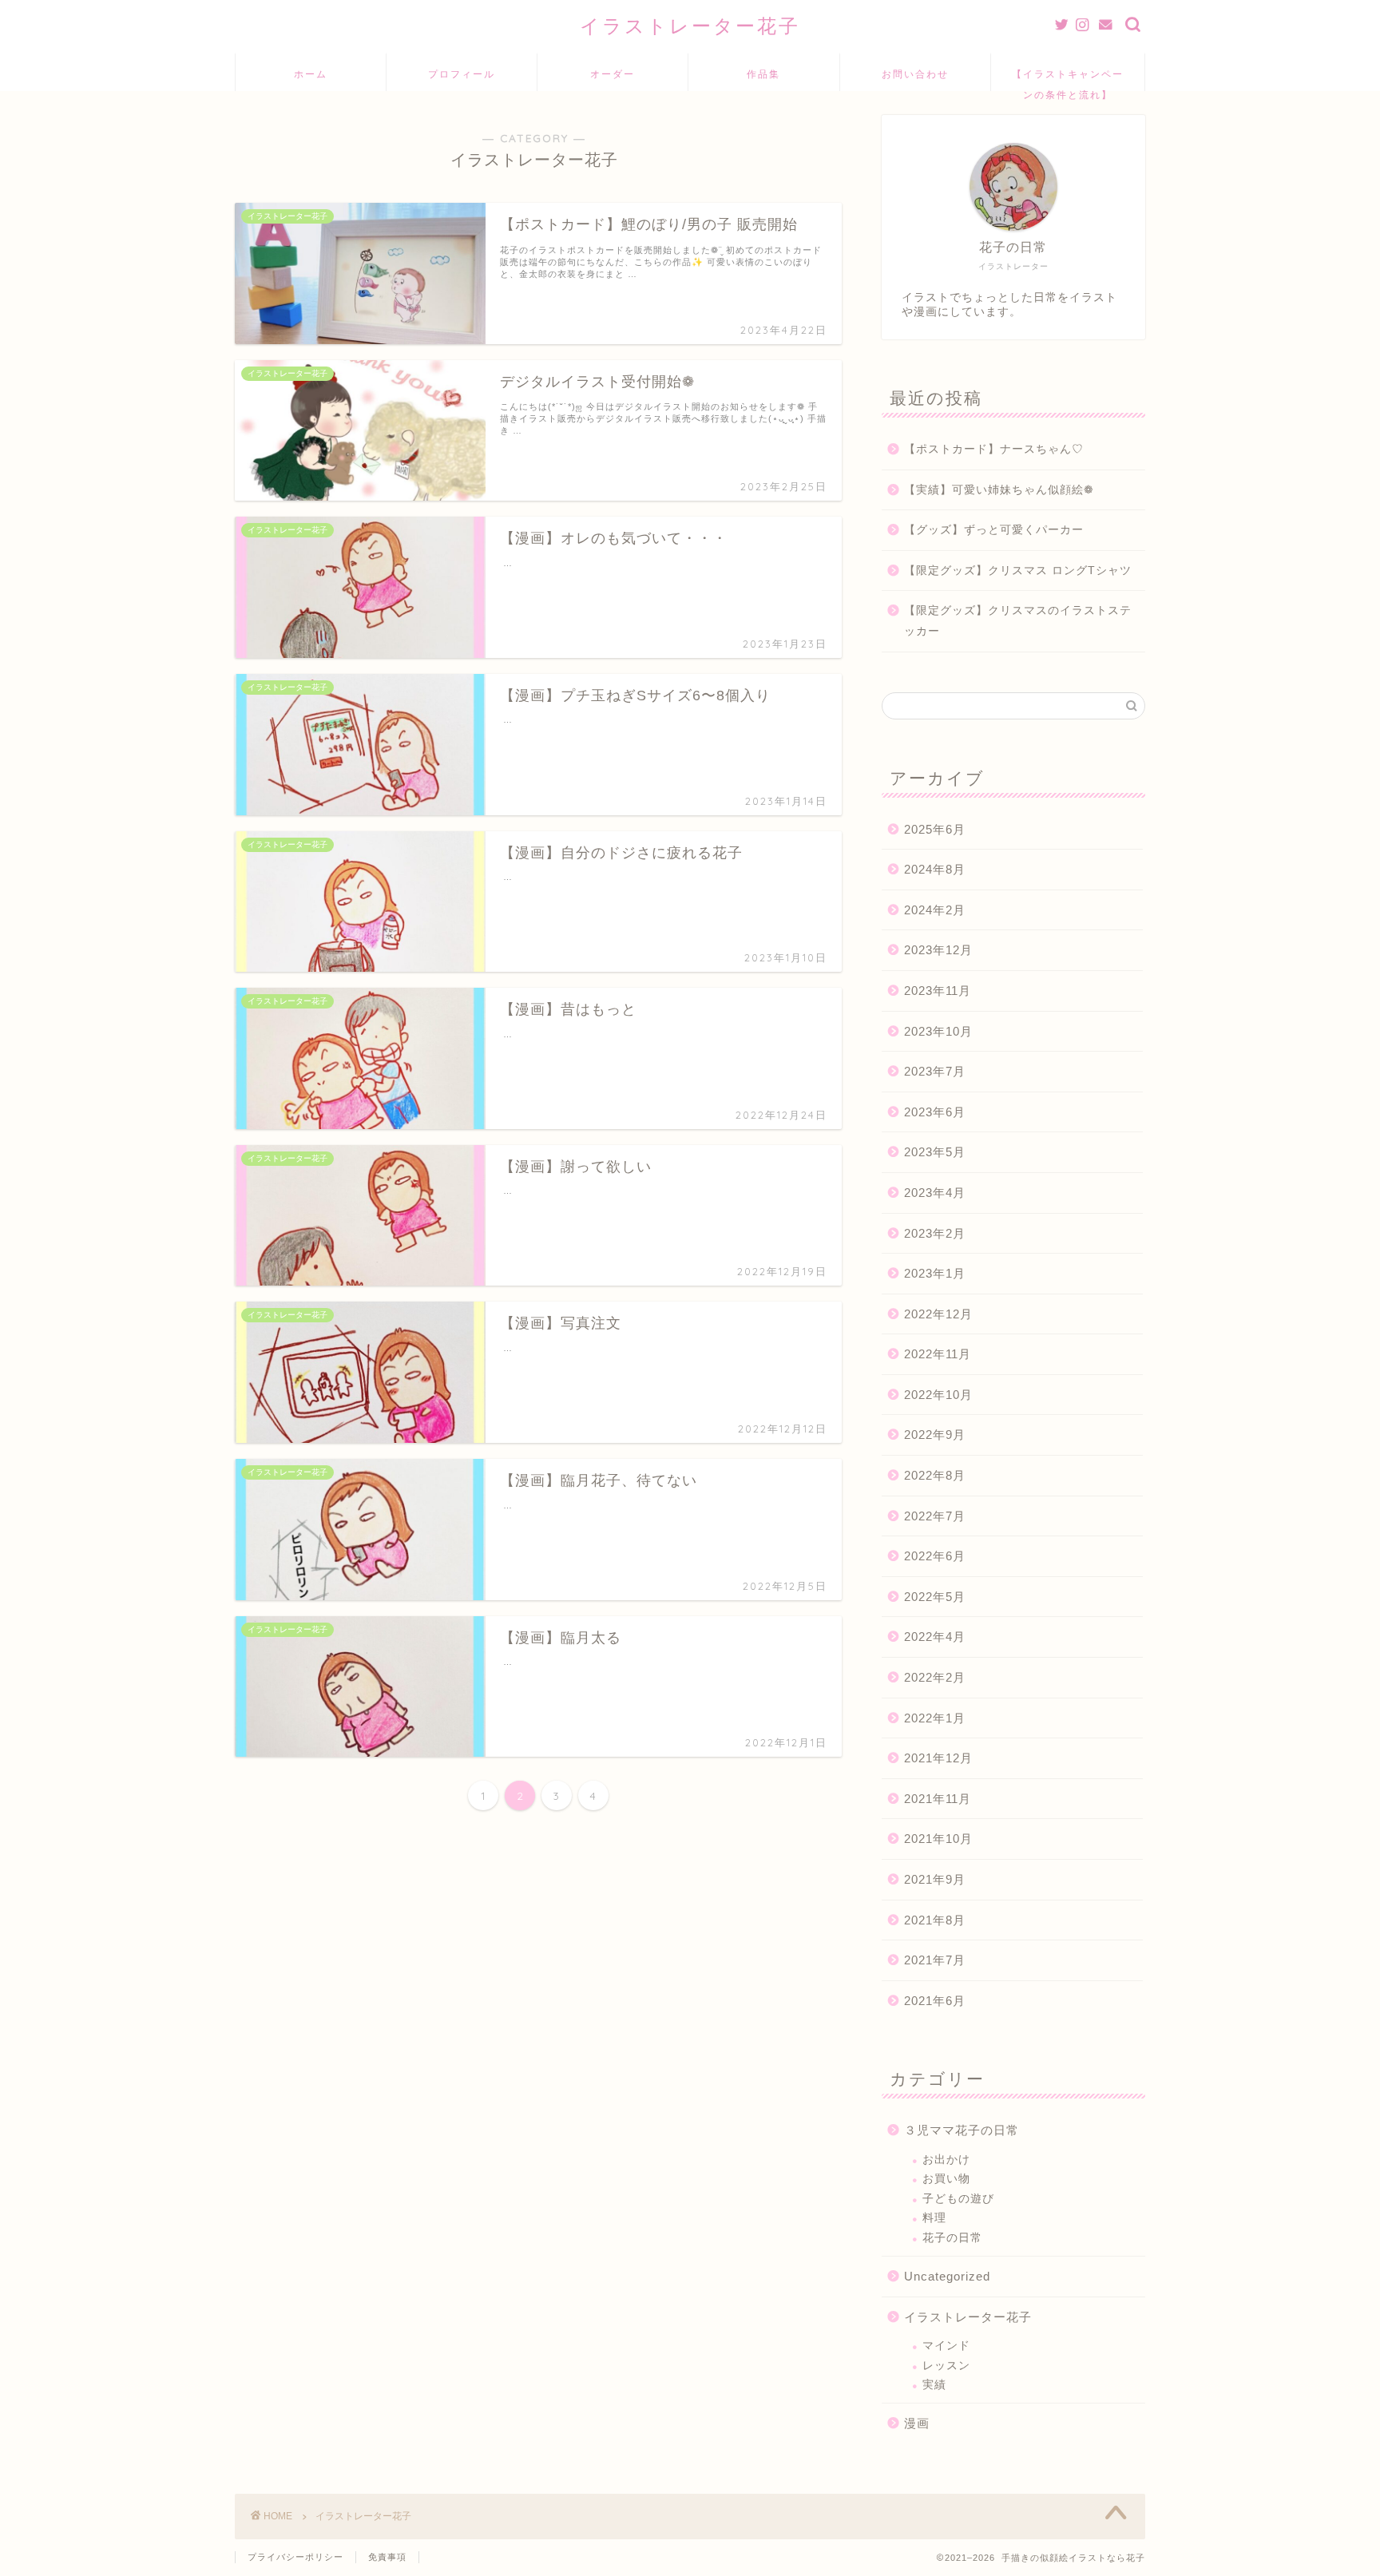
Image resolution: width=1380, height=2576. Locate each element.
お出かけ (946, 2160)
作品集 (763, 74)
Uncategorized (947, 2276)
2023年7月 (935, 1071)
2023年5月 (935, 1152)
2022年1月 (935, 1718)
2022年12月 (938, 1314)
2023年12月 (938, 950)
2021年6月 (935, 2001)
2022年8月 (935, 1475)
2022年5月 (935, 1597)
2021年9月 (935, 1879)
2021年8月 (935, 1920)
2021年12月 (938, 1758)
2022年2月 (935, 1677)
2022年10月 (938, 1395)
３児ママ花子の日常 (962, 2130)
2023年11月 (938, 991)
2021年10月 (938, 1839)
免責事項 (387, 2557)
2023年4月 (935, 1193)
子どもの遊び (958, 2199)
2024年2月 (935, 910)
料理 (934, 2218)
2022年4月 (935, 1637)
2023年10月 (938, 1031)
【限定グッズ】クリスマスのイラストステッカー (1018, 621)
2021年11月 (938, 1799)
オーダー (613, 74)
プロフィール (462, 74)
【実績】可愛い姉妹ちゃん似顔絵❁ (999, 490)
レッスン (946, 2366)
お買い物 (946, 2179)
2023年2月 (935, 1233)
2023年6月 (935, 1112)
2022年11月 (938, 1354)
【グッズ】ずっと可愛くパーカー (994, 530)
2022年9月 (935, 1435)
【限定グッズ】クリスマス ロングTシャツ (1018, 571)
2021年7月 (935, 1960)
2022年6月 (935, 1556)
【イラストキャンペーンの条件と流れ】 (1068, 79)
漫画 (917, 2423)
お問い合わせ (915, 74)
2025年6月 (935, 829)
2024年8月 (935, 869)
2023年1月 (935, 1273)
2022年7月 (935, 1516)
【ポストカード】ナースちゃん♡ (994, 449)
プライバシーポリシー (295, 2557)
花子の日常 (952, 2238)
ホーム (311, 74)
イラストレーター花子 (690, 26)
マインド (946, 2346)
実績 (934, 2385)
